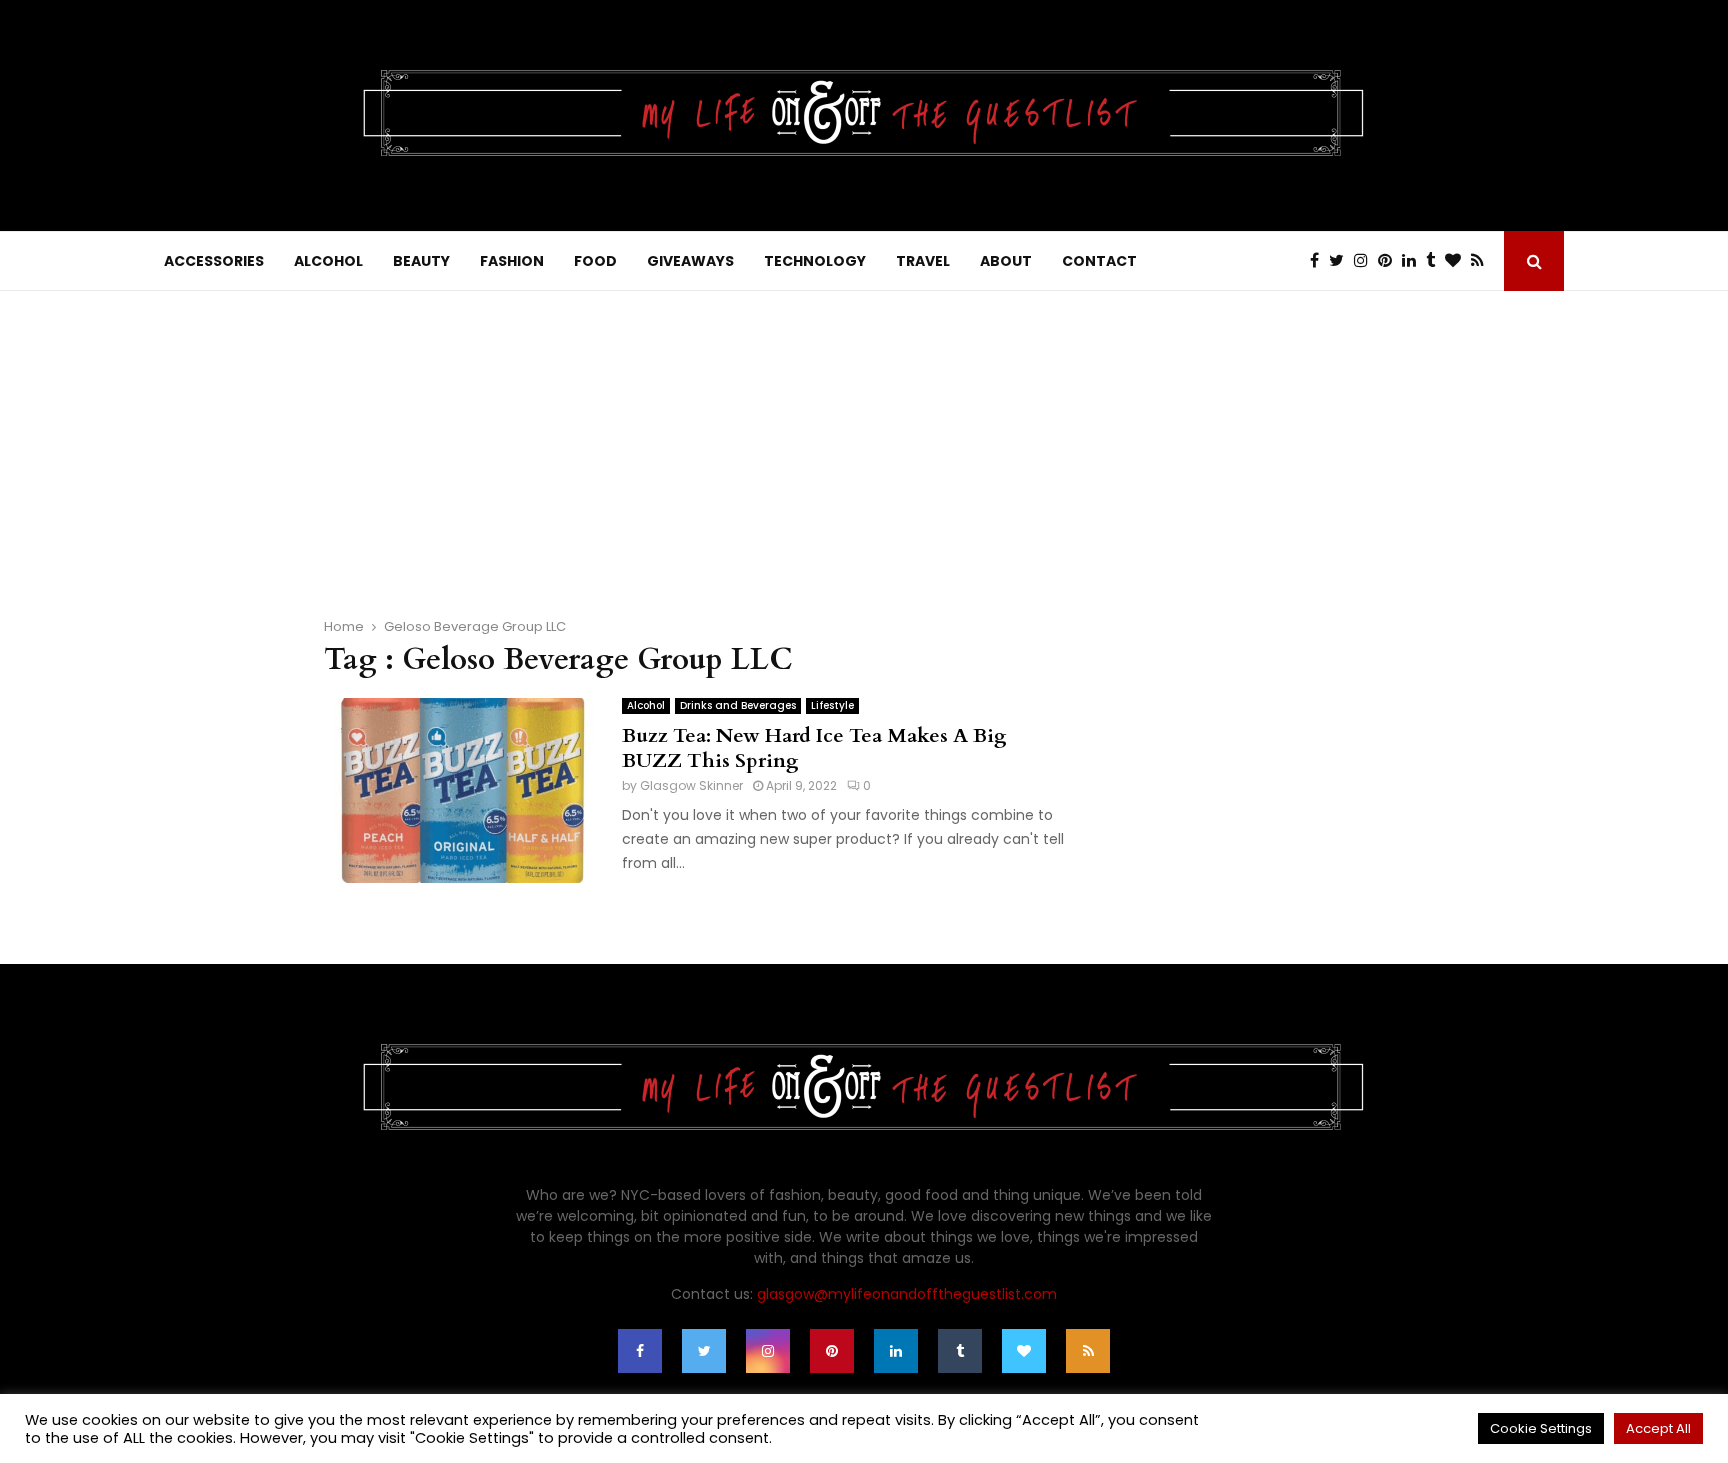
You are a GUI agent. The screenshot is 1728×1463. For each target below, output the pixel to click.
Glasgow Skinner (691, 785)
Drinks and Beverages (738, 705)
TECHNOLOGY (815, 261)
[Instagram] (1366, 261)
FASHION (512, 261)
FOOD (595, 261)
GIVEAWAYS (690, 261)
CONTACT (1099, 261)
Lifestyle (832, 705)
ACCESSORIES (214, 261)
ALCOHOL (328, 261)
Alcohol (646, 705)
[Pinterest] (1390, 261)
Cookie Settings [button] (1541, 1428)
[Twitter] (1341, 261)
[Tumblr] (1435, 261)
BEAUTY (421, 261)
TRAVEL (923, 261)
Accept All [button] (1658, 1428)
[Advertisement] (864, 441)
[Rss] (1482, 261)
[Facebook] (1319, 261)
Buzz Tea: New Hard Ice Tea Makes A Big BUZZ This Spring (814, 748)
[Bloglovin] (1458, 261)
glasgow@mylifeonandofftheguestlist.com (907, 1294)
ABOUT (1006, 261)
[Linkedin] (1414, 261)
